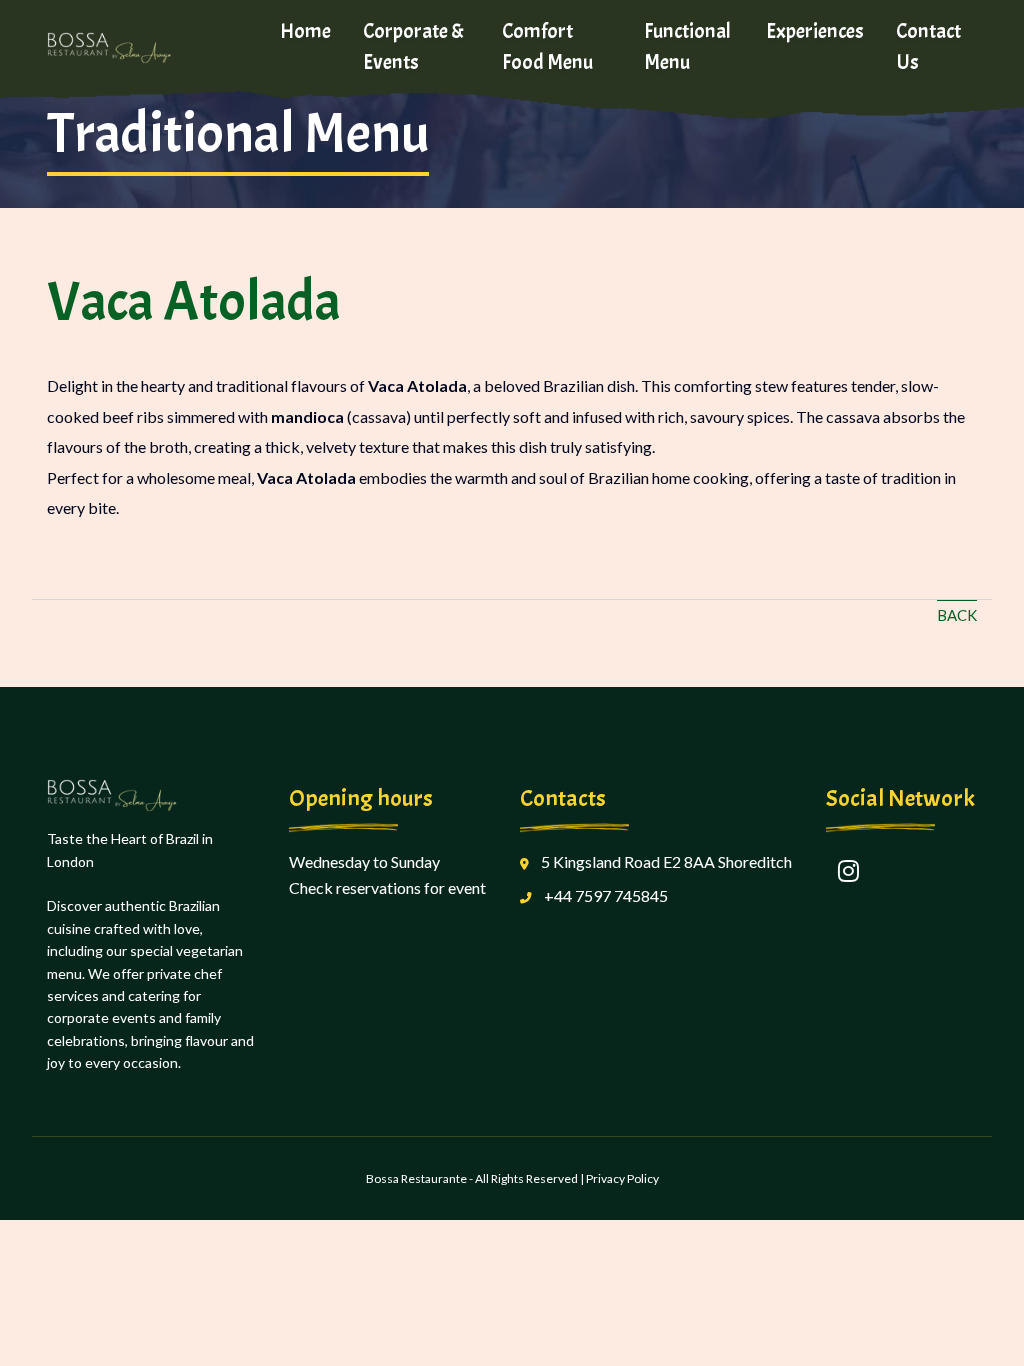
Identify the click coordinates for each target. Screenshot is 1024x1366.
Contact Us (928, 46)
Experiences (815, 31)
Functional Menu (687, 46)
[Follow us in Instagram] (848, 871)
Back (957, 615)
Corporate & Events (413, 46)
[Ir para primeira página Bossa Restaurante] (147, 47)
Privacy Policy (622, 1178)
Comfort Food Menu (547, 46)
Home (305, 31)
